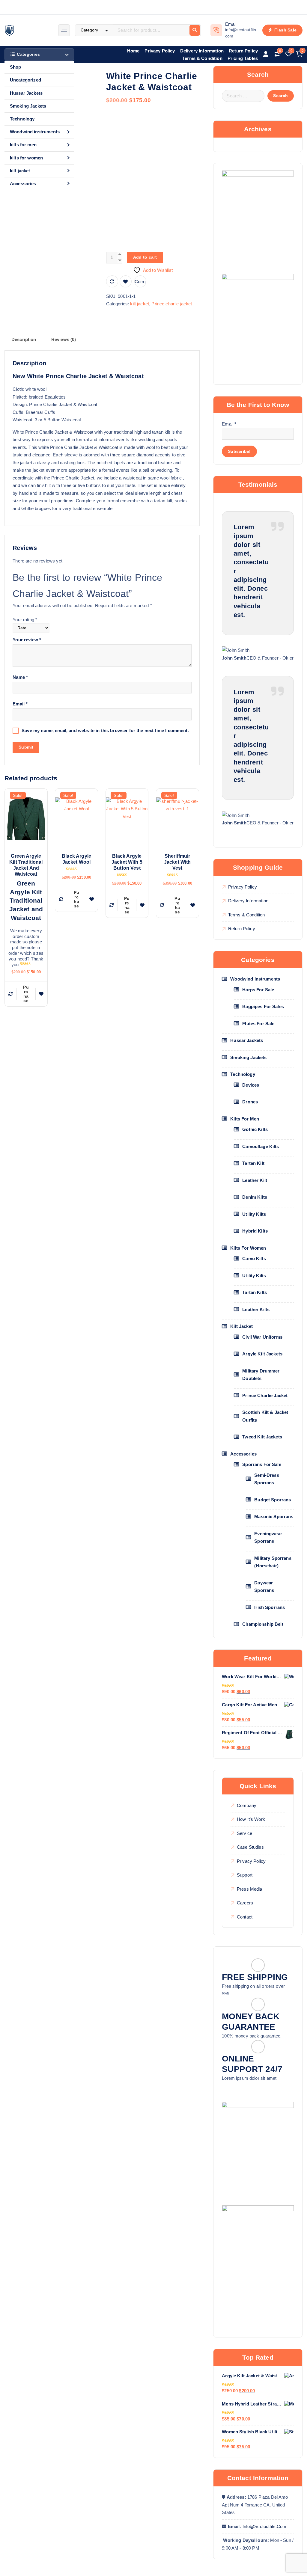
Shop (16, 67)
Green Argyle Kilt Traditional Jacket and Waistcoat (26, 865)
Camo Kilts (254, 1258)
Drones (250, 1102)
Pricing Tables (243, 58)
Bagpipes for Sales (263, 1006)
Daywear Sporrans (264, 1587)
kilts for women (26, 158)
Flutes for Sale (258, 1024)
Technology (22, 119)
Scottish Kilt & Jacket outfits (265, 1416)
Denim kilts (255, 1197)
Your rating (25, 620)
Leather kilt (255, 1180)
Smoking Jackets (28, 106)
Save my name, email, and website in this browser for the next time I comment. (105, 730)
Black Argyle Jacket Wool (76, 859)
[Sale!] (26, 819)
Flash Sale (285, 30)
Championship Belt (263, 1624)
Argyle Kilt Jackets (262, 1354)
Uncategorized (25, 80)
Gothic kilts (255, 1129)
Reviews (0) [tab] (64, 339)
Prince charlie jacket (172, 304)
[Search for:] (243, 96)
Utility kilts (254, 1214)
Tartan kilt (253, 1163)
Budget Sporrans (273, 1500)
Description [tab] (24, 339)
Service (244, 1833)
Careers (245, 1903)
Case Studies (250, 1847)
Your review (27, 640)
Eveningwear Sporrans (268, 1537)
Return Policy (243, 51)
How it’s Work (251, 1819)
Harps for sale (258, 990)
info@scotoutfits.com (265, 2526)
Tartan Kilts (255, 1292)
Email (20, 704)
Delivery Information (202, 51)
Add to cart (145, 257)
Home (133, 51)
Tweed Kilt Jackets (262, 1437)
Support (245, 1875)
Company (247, 1805)
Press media (249, 1889)
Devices (251, 1085)
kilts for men (23, 145)
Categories (28, 54)
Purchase (26, 994)
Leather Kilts (256, 1309)
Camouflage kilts (261, 1146)
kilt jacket (20, 171)
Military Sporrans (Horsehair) (273, 1562)
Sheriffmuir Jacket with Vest (177, 862)
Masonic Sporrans (274, 1517)
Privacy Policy (160, 51)
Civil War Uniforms (262, 1337)
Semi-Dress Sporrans (267, 1479)
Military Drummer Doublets (261, 1375)
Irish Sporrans (270, 1607)
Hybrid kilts (255, 1231)
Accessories (23, 184)
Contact (245, 1917)
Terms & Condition (202, 58)
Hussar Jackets (26, 93)
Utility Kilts (254, 1276)
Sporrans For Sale (262, 1464)
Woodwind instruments (35, 132)
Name (20, 677)
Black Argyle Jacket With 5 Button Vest (127, 862)
